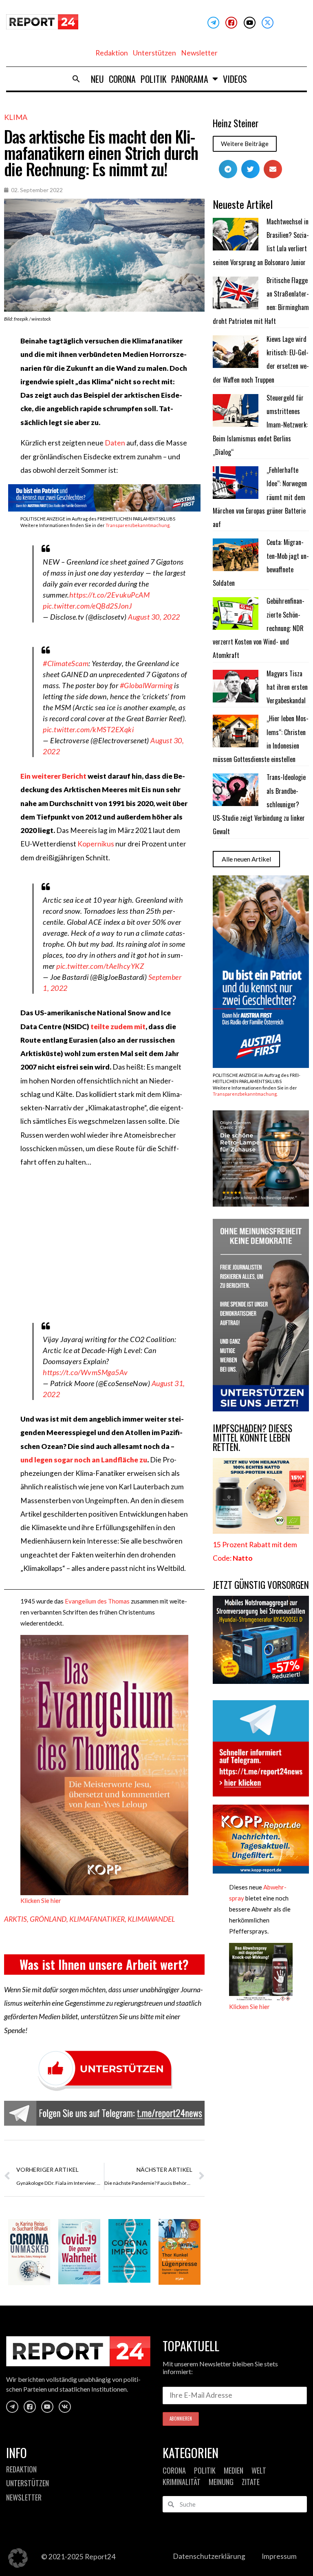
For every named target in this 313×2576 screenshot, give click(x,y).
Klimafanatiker (97, 1919)
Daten (115, 443)
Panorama (190, 79)
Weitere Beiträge (245, 144)
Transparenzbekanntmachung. (138, 525)
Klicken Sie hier (41, 1900)
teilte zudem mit (118, 1027)
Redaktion (112, 53)
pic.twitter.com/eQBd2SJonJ (87, 606)
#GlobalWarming (146, 685)
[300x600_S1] (261, 1065)
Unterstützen (154, 53)
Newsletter (199, 53)
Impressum (279, 2556)
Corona (122, 79)
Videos (235, 79)
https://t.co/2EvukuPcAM (110, 595)
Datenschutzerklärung (209, 2556)
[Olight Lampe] (261, 1204)
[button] (76, 79)
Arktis (15, 1919)
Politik (153, 79)
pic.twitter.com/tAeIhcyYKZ (100, 966)
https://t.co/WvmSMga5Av (85, 1372)
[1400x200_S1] (104, 509)
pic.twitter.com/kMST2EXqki (88, 729)
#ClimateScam (66, 663)
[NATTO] (261, 1531)
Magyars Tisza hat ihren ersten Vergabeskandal (287, 687)
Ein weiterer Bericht (53, 776)
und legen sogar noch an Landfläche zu (84, 1460)
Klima (16, 117)
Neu (97, 79)
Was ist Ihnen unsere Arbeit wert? (104, 1964)
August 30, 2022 (154, 617)
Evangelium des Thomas (97, 1601)
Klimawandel (151, 1919)
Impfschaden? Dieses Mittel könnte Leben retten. (252, 1438)
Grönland (48, 1919)
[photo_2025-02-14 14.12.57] (261, 1409)
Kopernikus (96, 844)
